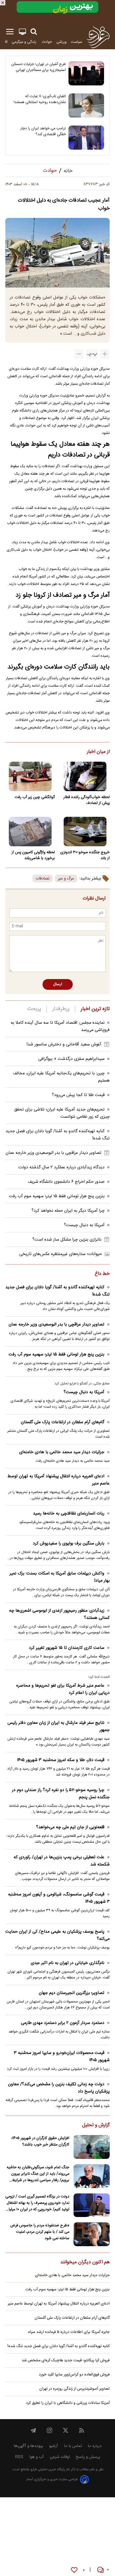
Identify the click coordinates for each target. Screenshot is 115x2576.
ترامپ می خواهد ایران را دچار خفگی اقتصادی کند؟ (43, 131)
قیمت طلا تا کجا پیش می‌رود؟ (78, 1095)
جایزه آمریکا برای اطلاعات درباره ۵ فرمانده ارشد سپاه (69, 2332)
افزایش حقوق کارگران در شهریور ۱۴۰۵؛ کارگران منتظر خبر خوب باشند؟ (40, 2141)
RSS (19, 2457)
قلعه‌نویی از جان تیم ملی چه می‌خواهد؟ (70, 1827)
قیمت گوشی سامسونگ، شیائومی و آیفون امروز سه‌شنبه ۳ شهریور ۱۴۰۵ (59, 1898)
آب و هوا (37, 2457)
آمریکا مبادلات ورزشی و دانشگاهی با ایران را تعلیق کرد (68, 2403)
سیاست (76, 42)
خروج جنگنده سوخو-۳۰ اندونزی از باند (85, 855)
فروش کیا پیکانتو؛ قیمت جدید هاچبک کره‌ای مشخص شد (66, 2360)
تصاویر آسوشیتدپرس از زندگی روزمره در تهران (74, 2389)
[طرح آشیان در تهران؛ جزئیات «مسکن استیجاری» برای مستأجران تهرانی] (86, 73)
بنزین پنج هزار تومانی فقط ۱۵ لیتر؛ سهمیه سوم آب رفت (57, 1196)
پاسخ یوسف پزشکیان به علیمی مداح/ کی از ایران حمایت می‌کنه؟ (57, 1935)
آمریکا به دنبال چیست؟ (84, 1225)
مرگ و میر (66, 879)
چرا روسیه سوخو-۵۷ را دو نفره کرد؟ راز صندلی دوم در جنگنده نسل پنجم (61, 1794)
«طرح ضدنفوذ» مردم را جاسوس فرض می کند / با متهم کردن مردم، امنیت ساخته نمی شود (40, 2232)
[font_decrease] (79, 354)
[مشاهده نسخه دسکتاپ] (22, 32)
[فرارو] (98, 37)
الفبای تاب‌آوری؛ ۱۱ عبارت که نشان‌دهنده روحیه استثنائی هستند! (40, 99)
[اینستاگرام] (49, 2430)
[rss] (82, 2430)
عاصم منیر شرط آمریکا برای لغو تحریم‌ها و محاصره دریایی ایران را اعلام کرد (63, 1689)
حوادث (47, 42)
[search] (34, 32)
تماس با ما (73, 2446)
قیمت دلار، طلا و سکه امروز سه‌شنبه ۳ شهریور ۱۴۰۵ (61, 1760)
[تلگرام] (33, 2430)
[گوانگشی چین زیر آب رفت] (30, 776)
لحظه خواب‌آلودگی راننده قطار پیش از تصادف (87, 800)
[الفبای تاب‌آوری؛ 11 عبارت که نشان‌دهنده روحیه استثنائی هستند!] (86, 105)
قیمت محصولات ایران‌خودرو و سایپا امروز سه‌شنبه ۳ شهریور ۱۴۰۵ (62, 2057)
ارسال (58, 984)
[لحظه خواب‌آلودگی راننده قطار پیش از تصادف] (85, 776)
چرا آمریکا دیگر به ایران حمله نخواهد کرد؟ (68, 1211)
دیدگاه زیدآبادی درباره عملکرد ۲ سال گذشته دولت (62, 1167)
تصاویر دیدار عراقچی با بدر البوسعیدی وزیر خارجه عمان (53, 1153)
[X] (66, 2430)
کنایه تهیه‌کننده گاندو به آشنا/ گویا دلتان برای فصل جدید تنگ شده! (57, 1291)
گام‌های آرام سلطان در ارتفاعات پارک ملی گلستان (63, 1422)
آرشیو (53, 2446)
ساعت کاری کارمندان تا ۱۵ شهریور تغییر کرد (67, 1648)
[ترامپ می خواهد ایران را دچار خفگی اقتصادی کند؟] (86, 138)
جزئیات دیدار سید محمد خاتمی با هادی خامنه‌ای (62, 1452)
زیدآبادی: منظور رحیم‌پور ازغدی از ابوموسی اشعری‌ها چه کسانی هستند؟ (59, 1614)
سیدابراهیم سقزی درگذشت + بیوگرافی (71, 1059)
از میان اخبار (98, 752)
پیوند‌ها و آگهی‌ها (28, 2446)
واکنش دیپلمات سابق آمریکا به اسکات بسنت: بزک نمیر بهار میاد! (60, 1577)
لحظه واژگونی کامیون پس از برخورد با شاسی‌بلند (33, 855)
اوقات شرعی (60, 2457)
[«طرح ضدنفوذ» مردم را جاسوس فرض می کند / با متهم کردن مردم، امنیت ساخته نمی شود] (92, 2234)
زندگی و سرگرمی (25, 42)
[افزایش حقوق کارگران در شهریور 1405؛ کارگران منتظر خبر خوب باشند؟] (92, 2147)
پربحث (34, 1009)
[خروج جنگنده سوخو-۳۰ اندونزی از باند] (85, 832)
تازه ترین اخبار (95, 1009)
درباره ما (95, 2446)
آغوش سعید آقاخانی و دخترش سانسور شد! (64, 1045)
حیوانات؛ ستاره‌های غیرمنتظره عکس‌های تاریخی (61, 1254)
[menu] (10, 32)
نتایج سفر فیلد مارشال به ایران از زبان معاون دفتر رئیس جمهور (59, 1727)
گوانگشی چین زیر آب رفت (35, 797)
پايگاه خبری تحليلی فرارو (47, 2470)
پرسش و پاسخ (88, 2457)
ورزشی (62, 42)
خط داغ (102, 1274)
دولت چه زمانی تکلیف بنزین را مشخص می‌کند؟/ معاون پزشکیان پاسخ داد (59, 2088)
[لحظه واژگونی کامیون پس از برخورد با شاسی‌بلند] (30, 832)
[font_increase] (105, 354)
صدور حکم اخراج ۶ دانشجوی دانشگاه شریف (66, 1182)
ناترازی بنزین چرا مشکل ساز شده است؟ (67, 1240)
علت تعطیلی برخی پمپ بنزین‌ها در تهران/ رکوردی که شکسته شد (62, 1861)
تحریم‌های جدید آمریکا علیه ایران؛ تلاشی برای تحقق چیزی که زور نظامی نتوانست (62, 1113)
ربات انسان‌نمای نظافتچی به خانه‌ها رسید (69, 1514)
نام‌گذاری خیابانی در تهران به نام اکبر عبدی (68, 1963)
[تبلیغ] (57, 12)
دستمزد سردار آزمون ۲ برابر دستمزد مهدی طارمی (63, 2023)
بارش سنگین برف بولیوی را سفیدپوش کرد (69, 1544)
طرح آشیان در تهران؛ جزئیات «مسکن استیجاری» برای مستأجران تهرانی (39, 67)
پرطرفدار (61, 1009)
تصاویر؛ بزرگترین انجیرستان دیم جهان (72, 1993)
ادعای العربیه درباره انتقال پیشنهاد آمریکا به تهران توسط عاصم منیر (59, 1480)
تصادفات (43, 879)
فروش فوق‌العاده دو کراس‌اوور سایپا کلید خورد (74, 2375)
